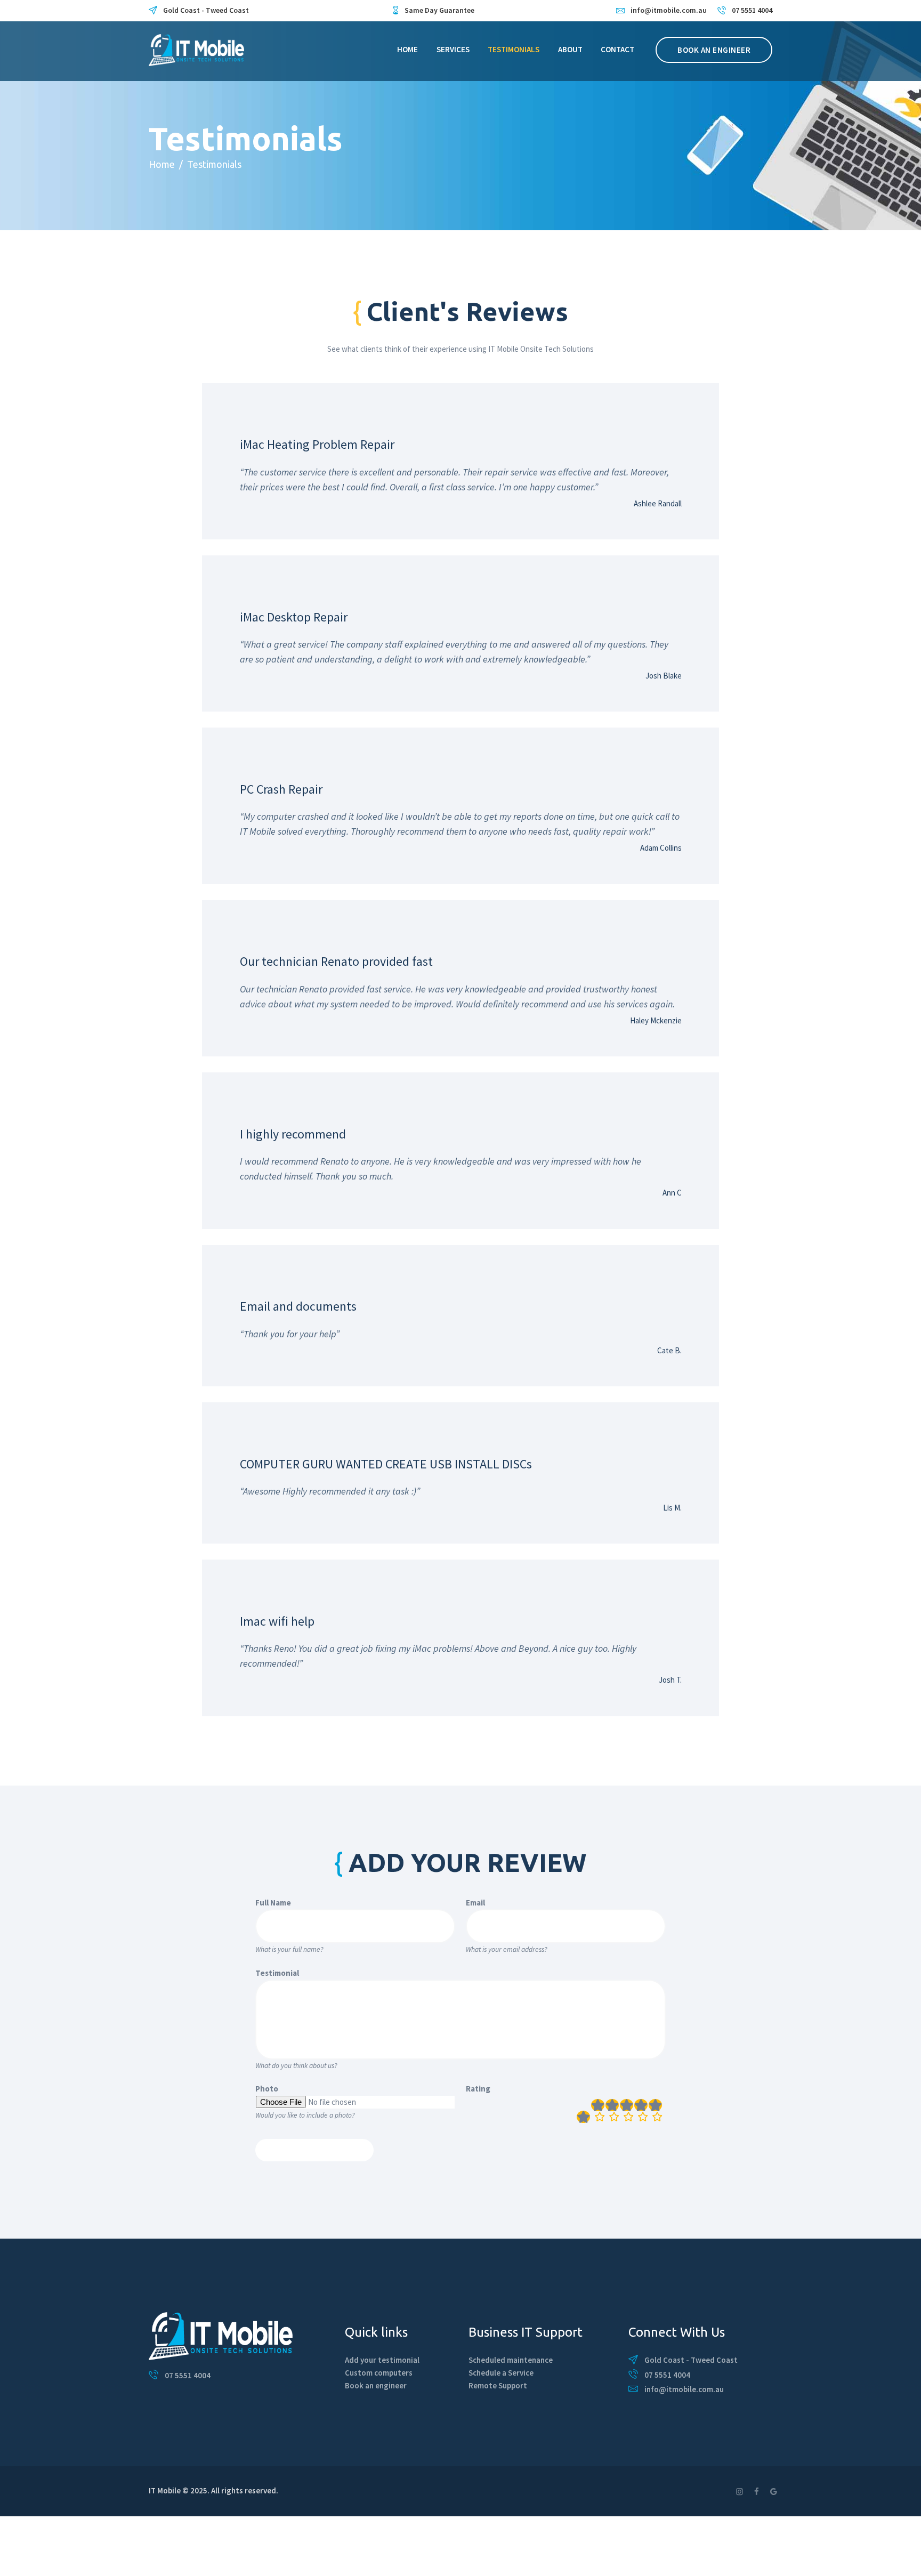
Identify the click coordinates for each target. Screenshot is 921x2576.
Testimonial (277, 1973)
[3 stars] (627, 2111)
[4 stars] (641, 2111)
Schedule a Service (501, 2373)
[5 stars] (655, 2111)
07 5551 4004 (188, 2375)
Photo (267, 2089)
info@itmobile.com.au (684, 2389)
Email (475, 1903)
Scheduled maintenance (511, 2360)
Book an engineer (376, 2385)
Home (162, 164)
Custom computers (379, 2373)
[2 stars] (612, 2111)
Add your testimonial (382, 2360)
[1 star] (598, 2111)
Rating (478, 2089)
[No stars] (583, 2117)
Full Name (273, 1903)
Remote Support (498, 2385)
